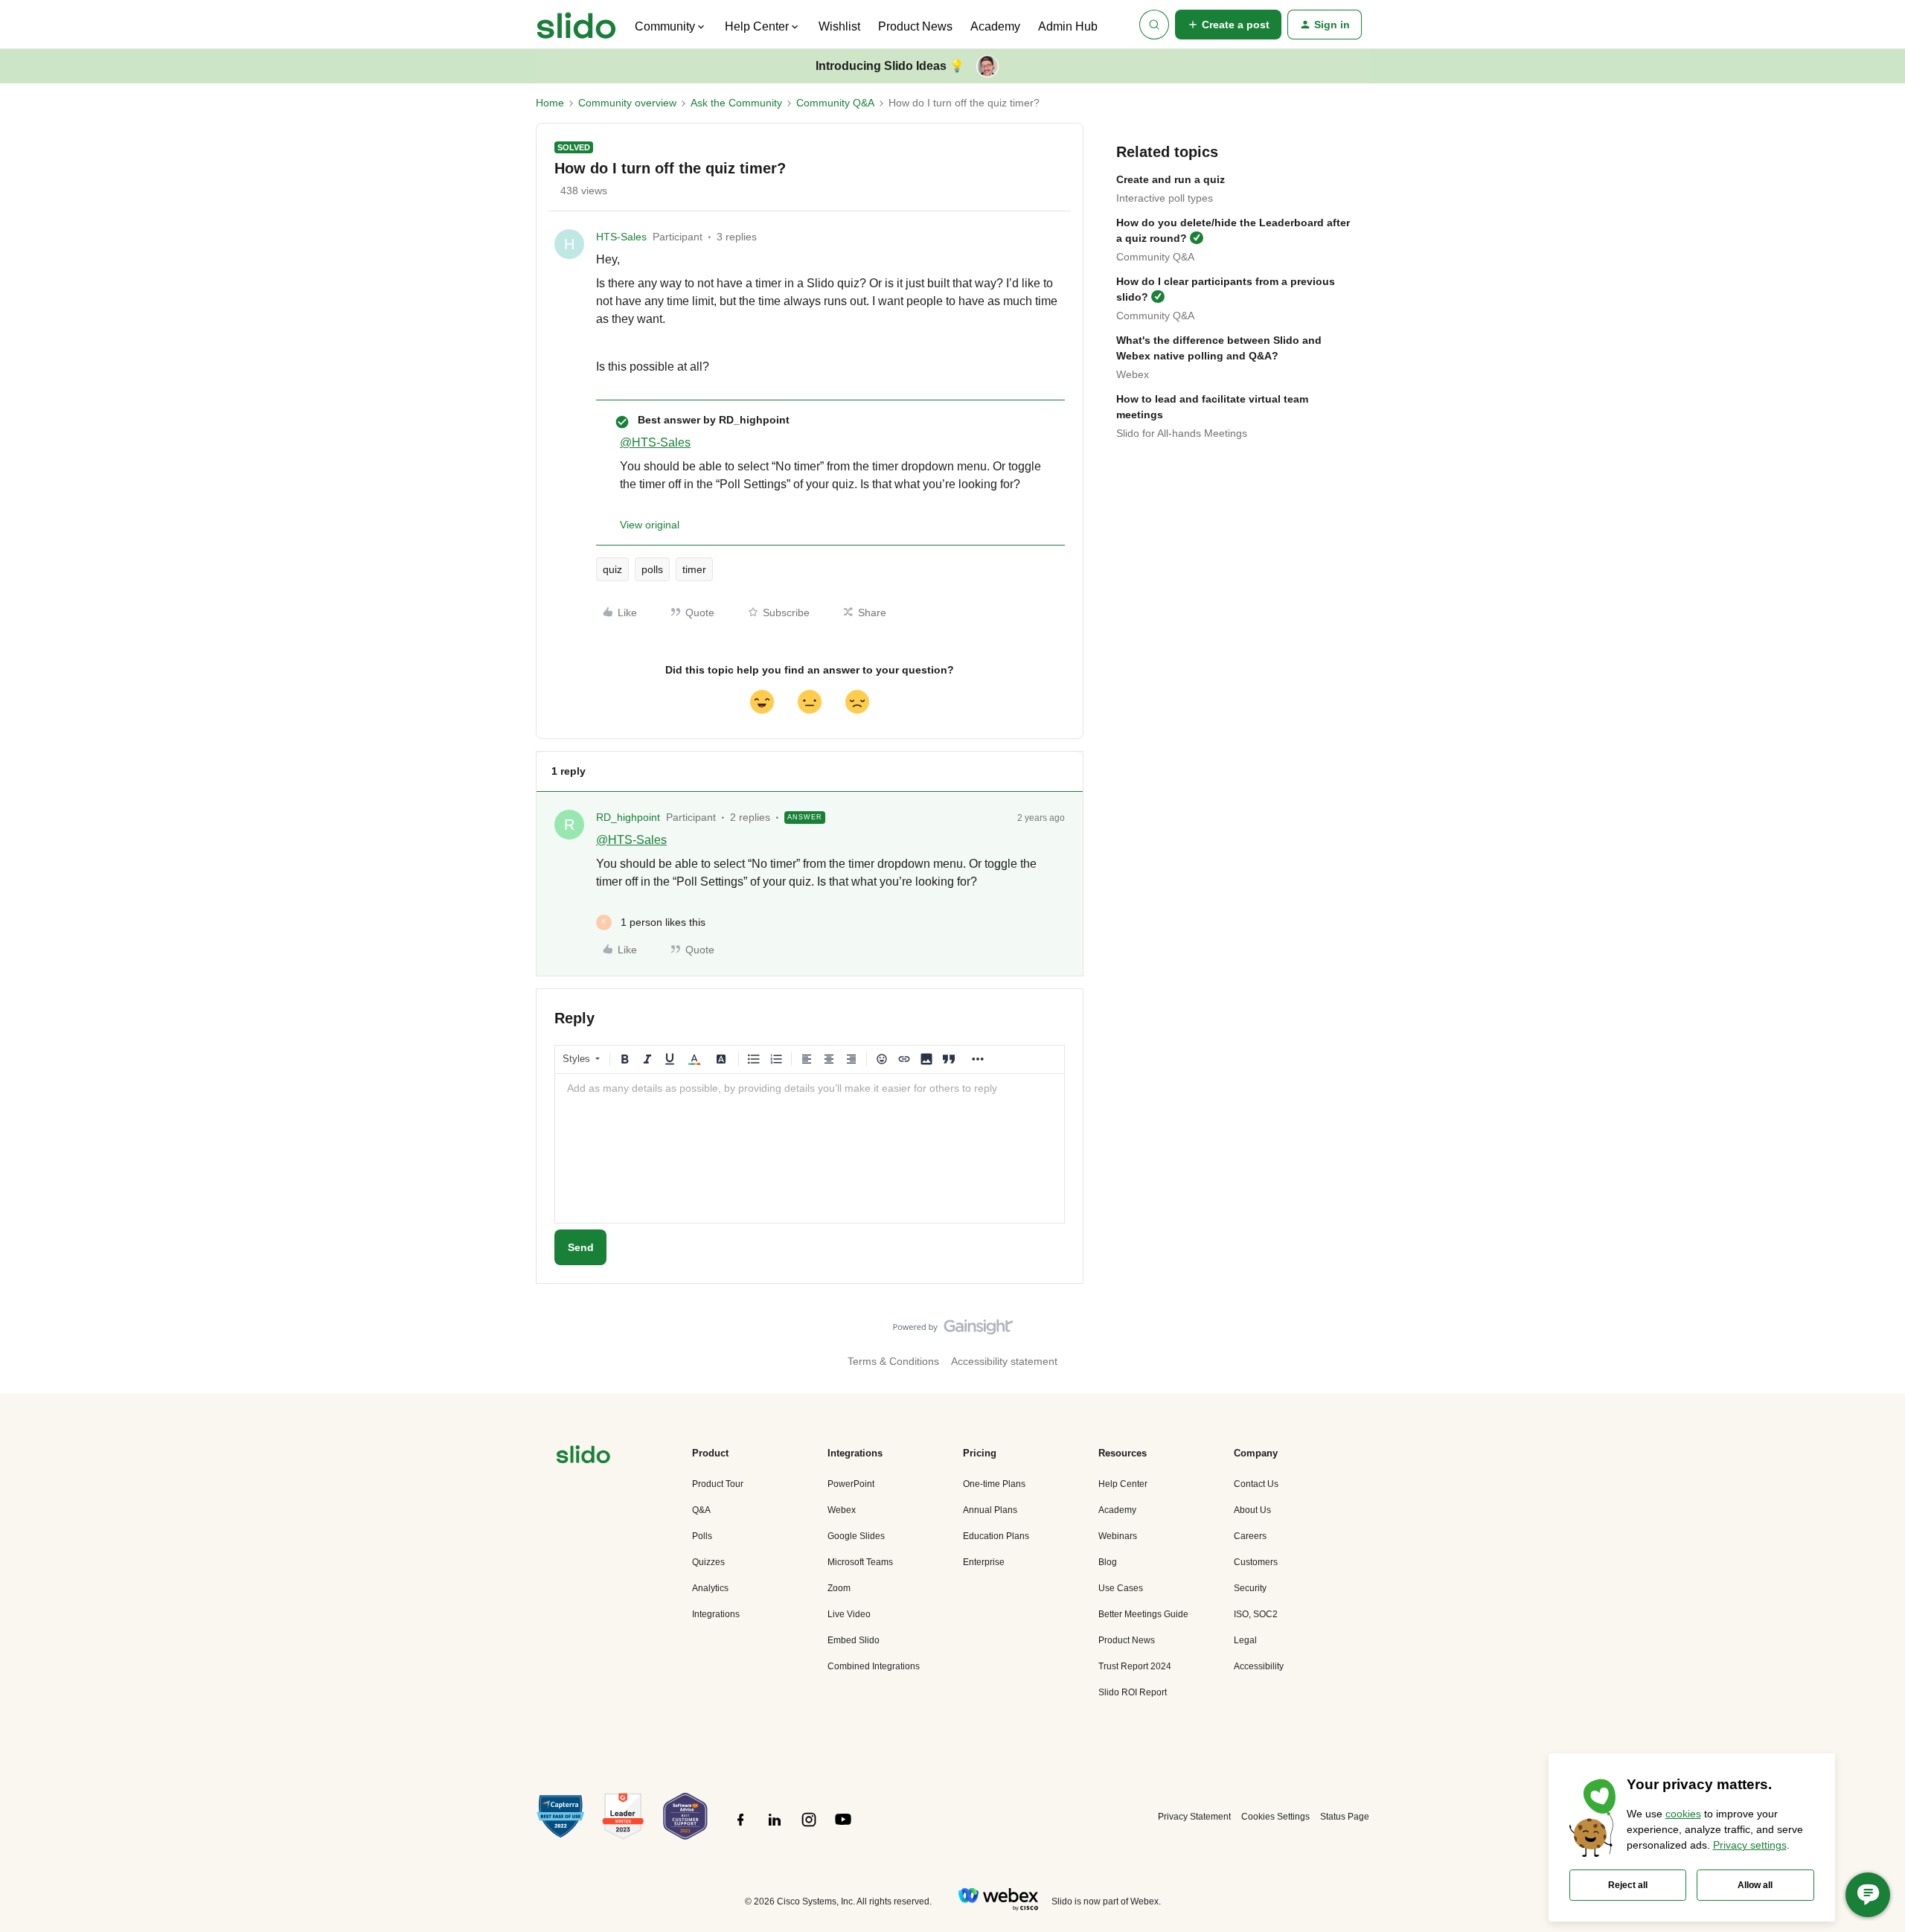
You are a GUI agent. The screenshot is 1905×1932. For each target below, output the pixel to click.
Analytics (710, 1588)
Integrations (716, 1614)
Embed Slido (854, 1640)
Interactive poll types (1165, 198)
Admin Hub (1068, 26)
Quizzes (708, 1562)
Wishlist (839, 26)
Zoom (839, 1588)
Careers (1250, 1536)
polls (652, 569)
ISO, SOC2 (1256, 1614)
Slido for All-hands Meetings (1182, 433)
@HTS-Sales (655, 442)
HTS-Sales (621, 237)
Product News (915, 26)
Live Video (849, 1614)
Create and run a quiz (1171, 179)
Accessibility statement (1004, 1361)
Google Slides (856, 1536)
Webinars (1118, 1536)
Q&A (701, 1510)
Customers (1256, 1562)
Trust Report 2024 (1135, 1666)
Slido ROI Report (1133, 1692)
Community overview (627, 103)
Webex (1133, 374)
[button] (1228, 25)
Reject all (1628, 1885)
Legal (1245, 1640)
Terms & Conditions (893, 1361)
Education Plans (996, 1536)
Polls (702, 1536)
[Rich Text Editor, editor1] (810, 1148)
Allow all (1755, 1885)
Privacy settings (1750, 1845)
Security (1250, 1588)
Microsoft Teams (860, 1562)
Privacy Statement (1194, 1817)
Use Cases (1121, 1588)
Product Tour (718, 1484)
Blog (1108, 1562)
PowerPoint (851, 1484)
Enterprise (984, 1562)
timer (694, 569)
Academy (995, 26)
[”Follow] (740, 1828)
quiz (612, 569)
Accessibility (1259, 1666)
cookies (1683, 1814)
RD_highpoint (628, 817)
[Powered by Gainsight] (953, 1331)
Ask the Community (736, 103)
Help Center (1123, 1484)
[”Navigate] (583, 1457)
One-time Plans (994, 1484)
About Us (1252, 1510)
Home (550, 103)
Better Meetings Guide (1143, 1614)
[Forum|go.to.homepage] (576, 25)
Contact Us (1256, 1484)
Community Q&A (835, 103)
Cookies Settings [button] (1275, 1817)
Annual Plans (990, 1510)
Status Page (1345, 1817)
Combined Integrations (874, 1666)
